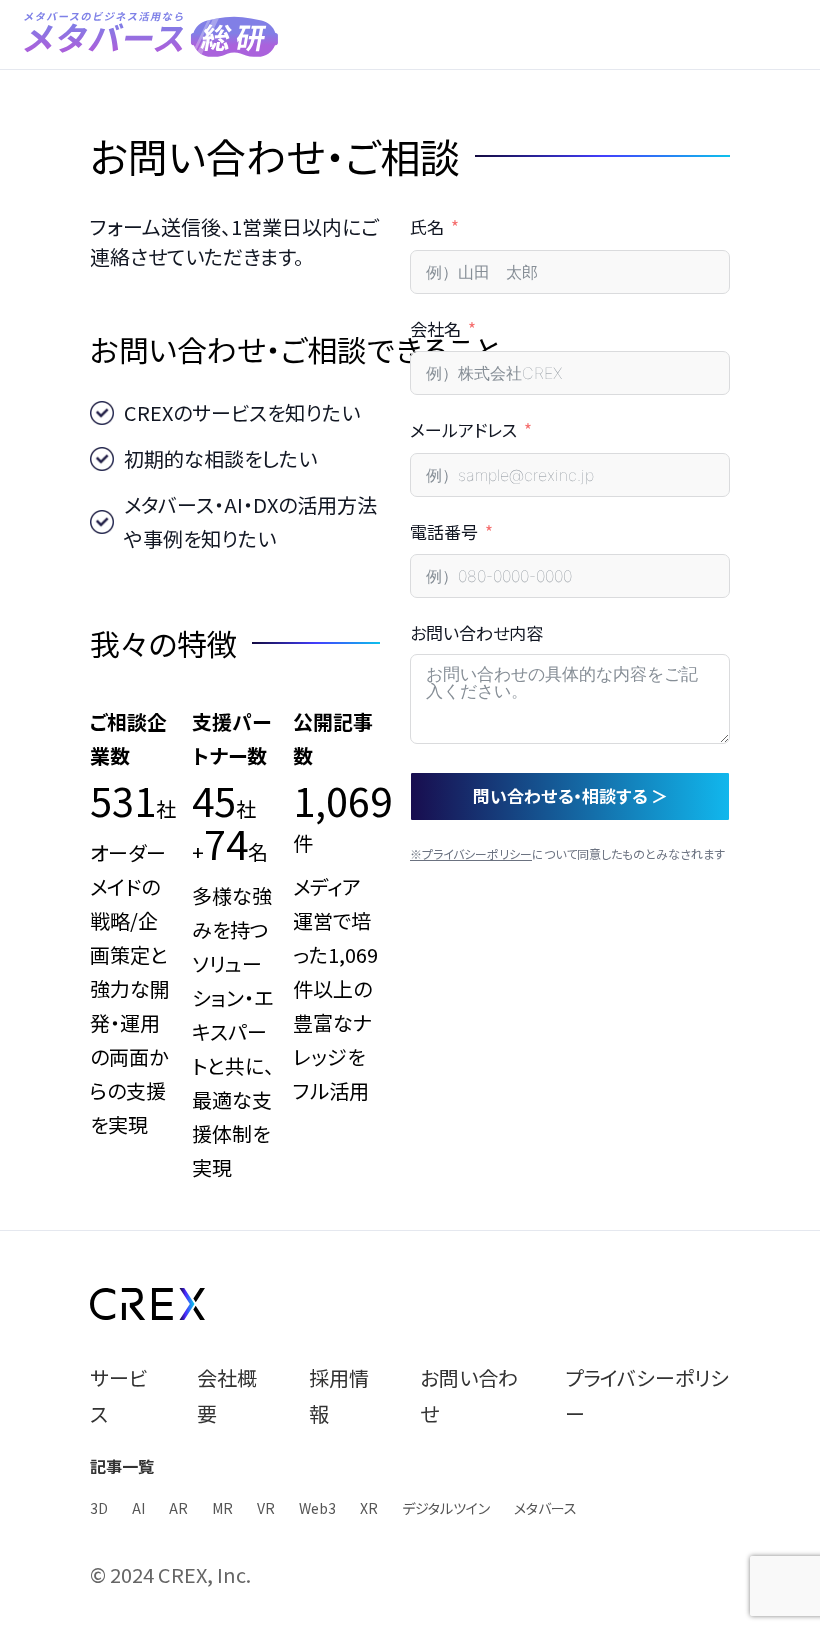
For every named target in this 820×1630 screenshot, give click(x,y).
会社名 (435, 328)
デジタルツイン (446, 1508)
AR (178, 1508)
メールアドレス (463, 429)
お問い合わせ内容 (476, 632)
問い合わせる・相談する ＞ (570, 795)
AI (138, 1508)
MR (222, 1508)
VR (266, 1508)
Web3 (317, 1508)
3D (99, 1508)
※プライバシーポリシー (471, 853)
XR (369, 1508)
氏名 (427, 226)
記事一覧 (122, 1466)
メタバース (545, 1508)
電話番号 (444, 531)
